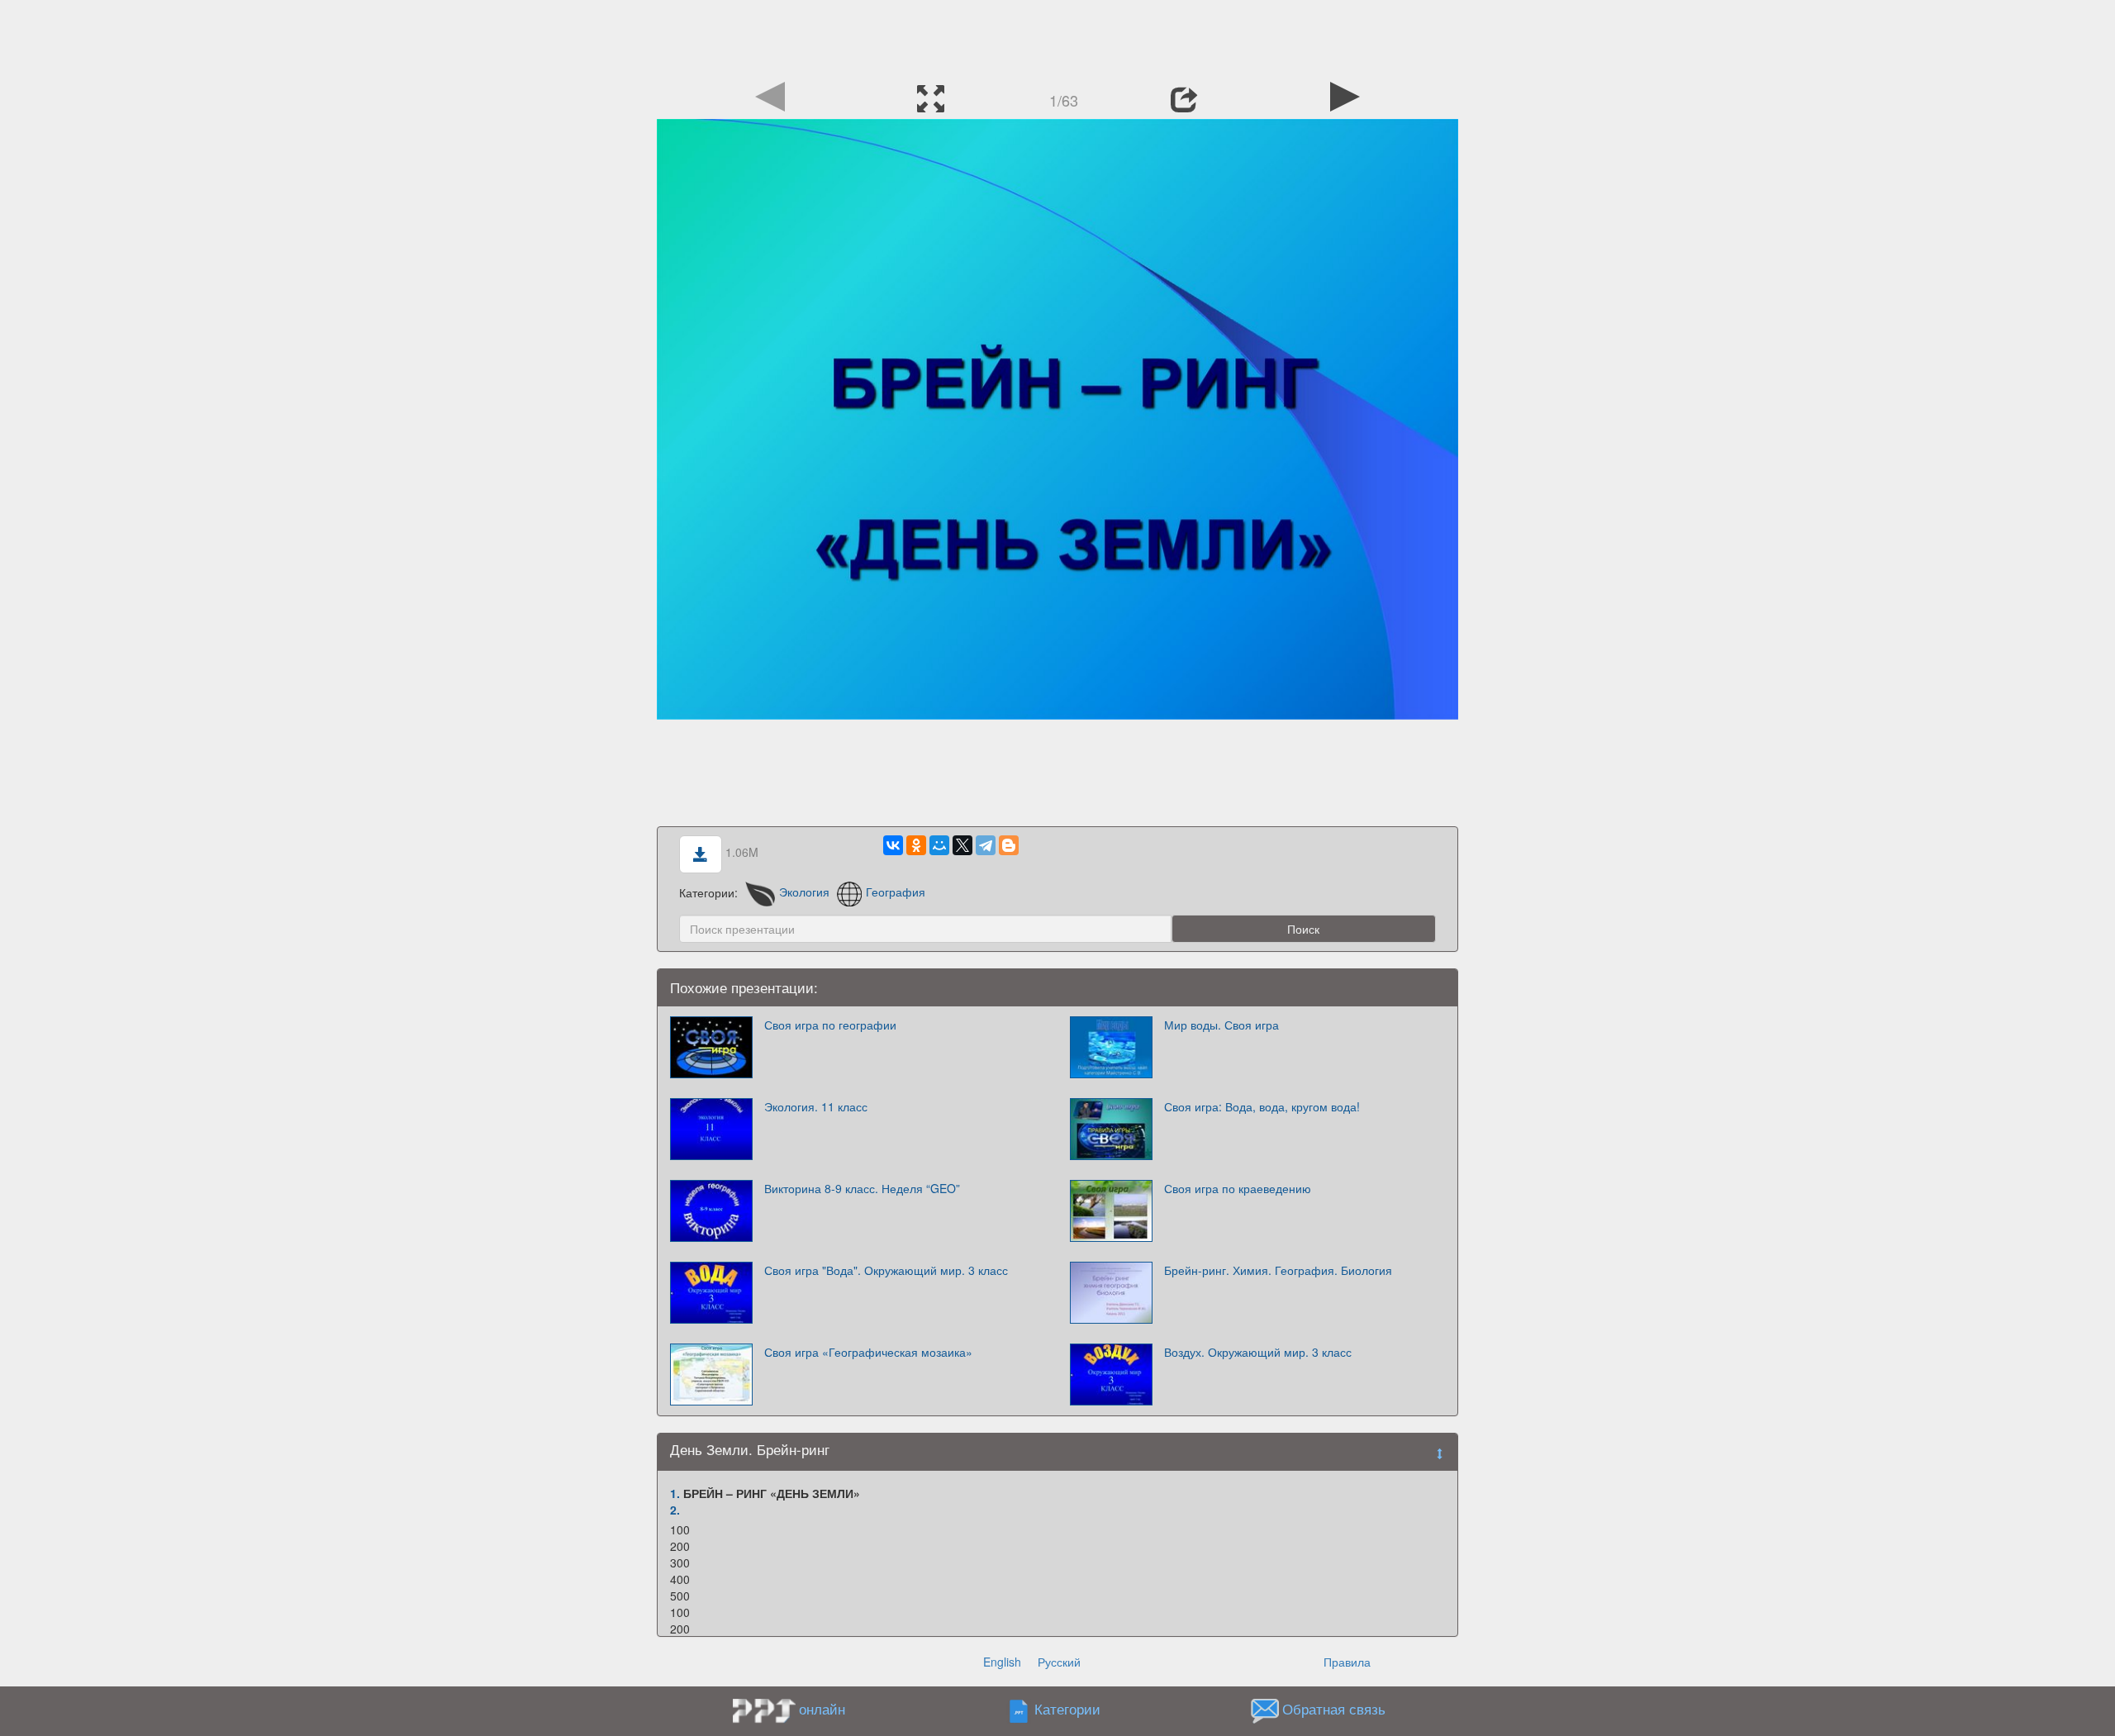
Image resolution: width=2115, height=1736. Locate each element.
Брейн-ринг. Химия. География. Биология (1278, 1270)
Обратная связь (1334, 1709)
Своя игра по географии (830, 1025)
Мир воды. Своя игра (1221, 1025)
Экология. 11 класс (816, 1106)
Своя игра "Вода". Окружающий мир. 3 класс (886, 1270)
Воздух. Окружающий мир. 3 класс (1258, 1352)
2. (675, 1510)
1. (675, 1493)
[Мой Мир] (939, 845)
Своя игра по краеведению (1238, 1188)
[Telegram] (986, 845)
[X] (962, 845)
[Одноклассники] (916, 845)
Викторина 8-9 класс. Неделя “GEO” (862, 1188)
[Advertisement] (1057, 37)
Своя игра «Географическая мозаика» (868, 1352)
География (896, 892)
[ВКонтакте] (893, 845)
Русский (1059, 1662)
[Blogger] (1009, 845)
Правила (1347, 1662)
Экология (804, 892)
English (1002, 1662)
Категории (1067, 1709)
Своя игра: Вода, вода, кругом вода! (1262, 1106)
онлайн (822, 1709)
